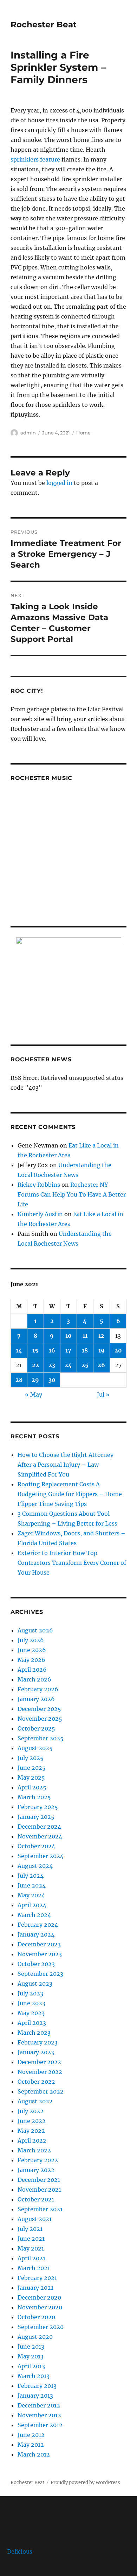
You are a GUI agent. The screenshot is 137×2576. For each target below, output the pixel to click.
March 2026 (34, 1679)
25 (85, 1365)
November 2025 (40, 1719)
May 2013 (31, 2356)
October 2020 (36, 2317)
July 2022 (31, 2111)
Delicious (20, 2551)
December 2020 (39, 2297)
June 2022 (32, 2121)
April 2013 (31, 2366)
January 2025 (36, 1817)
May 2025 (31, 1777)
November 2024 (40, 1836)
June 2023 (31, 2003)
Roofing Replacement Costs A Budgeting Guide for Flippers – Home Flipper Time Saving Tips (70, 1494)
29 (35, 1380)
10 (68, 1336)
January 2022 (36, 2170)
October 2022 (36, 2082)
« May (34, 1395)
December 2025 (39, 1709)
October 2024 (36, 1846)
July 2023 (30, 1993)
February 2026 (38, 1689)
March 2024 (34, 1915)
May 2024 (31, 1895)
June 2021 (31, 2239)
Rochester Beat (44, 25)
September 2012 (40, 2425)
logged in (59, 483)
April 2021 (31, 2258)
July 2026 (31, 1640)
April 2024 (32, 1905)
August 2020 (35, 2337)
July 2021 (30, 2229)
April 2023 (32, 2023)
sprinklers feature (35, 159)
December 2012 (39, 2405)
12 (101, 1336)
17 (68, 1350)
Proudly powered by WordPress (85, 2483)
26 (101, 1365)
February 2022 (38, 2160)
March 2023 (34, 2033)
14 (19, 1350)
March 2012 (34, 2454)
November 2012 (39, 2415)
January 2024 (36, 1934)
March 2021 (34, 2268)
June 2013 (31, 2347)
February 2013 (37, 2386)
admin (28, 433)
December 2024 (39, 1827)
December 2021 (39, 2180)
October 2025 (36, 1728)
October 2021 (36, 2199)
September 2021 (40, 2209)
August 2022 (35, 2101)
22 (35, 1365)
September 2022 (41, 2091)
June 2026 (32, 1650)
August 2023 (35, 1984)
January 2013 (35, 2396)
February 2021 (37, 2278)
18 (85, 1350)
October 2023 (36, 1964)
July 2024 (31, 1876)
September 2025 (41, 1738)
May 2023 (31, 2013)
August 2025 (35, 1748)
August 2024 (35, 1866)
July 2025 (31, 1758)
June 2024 (32, 1885)
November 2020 (40, 2307)
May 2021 (31, 2248)
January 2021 (35, 2288)
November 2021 (39, 2190)
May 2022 (31, 2131)
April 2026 (32, 1670)
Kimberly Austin (40, 1214)
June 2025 (32, 1768)
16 (52, 1350)
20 (118, 1350)
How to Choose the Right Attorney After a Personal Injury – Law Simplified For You (66, 1465)
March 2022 (34, 2150)
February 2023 (38, 2042)
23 (52, 1365)
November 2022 (40, 2072)
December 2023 (39, 1944)
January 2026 (36, 1699)
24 (68, 1365)
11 (85, 1336)
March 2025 (34, 1797)
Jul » (103, 1395)
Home (83, 433)
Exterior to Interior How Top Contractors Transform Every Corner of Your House (72, 1563)
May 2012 (31, 2445)
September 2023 (40, 1974)
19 (102, 1350)
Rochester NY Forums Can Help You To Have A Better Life (72, 1194)
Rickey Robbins (39, 1185)
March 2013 (34, 2376)
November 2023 (40, 1954)
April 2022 (32, 2140)
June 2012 (31, 2435)
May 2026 (31, 1660)
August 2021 (35, 2219)
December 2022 (39, 2062)
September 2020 (41, 2327)
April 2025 (32, 1787)
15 (35, 1350)
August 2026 (35, 1630)
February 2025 (38, 1807)
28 (19, 1380)
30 (52, 1380)
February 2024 (38, 1925)
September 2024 (41, 1856)
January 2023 (36, 2052)
